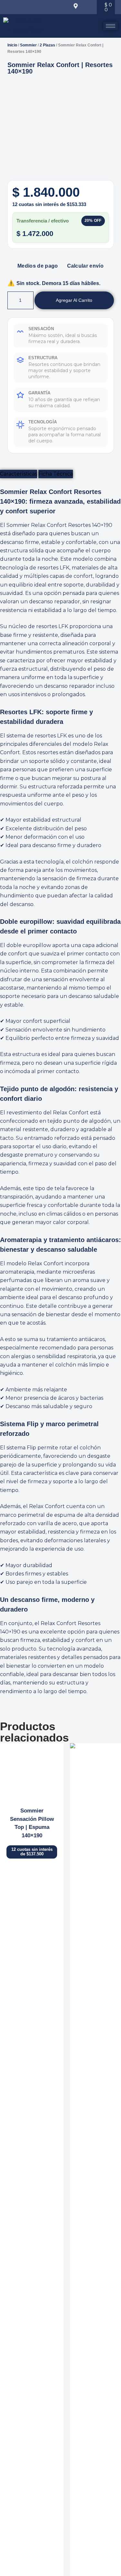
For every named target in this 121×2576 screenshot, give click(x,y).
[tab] (19, 474)
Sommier (28, 45)
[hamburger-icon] (111, 26)
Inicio (12, 45)
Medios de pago (38, 266)
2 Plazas (47, 45)
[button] (15, 7)
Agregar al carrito (74, 300)
